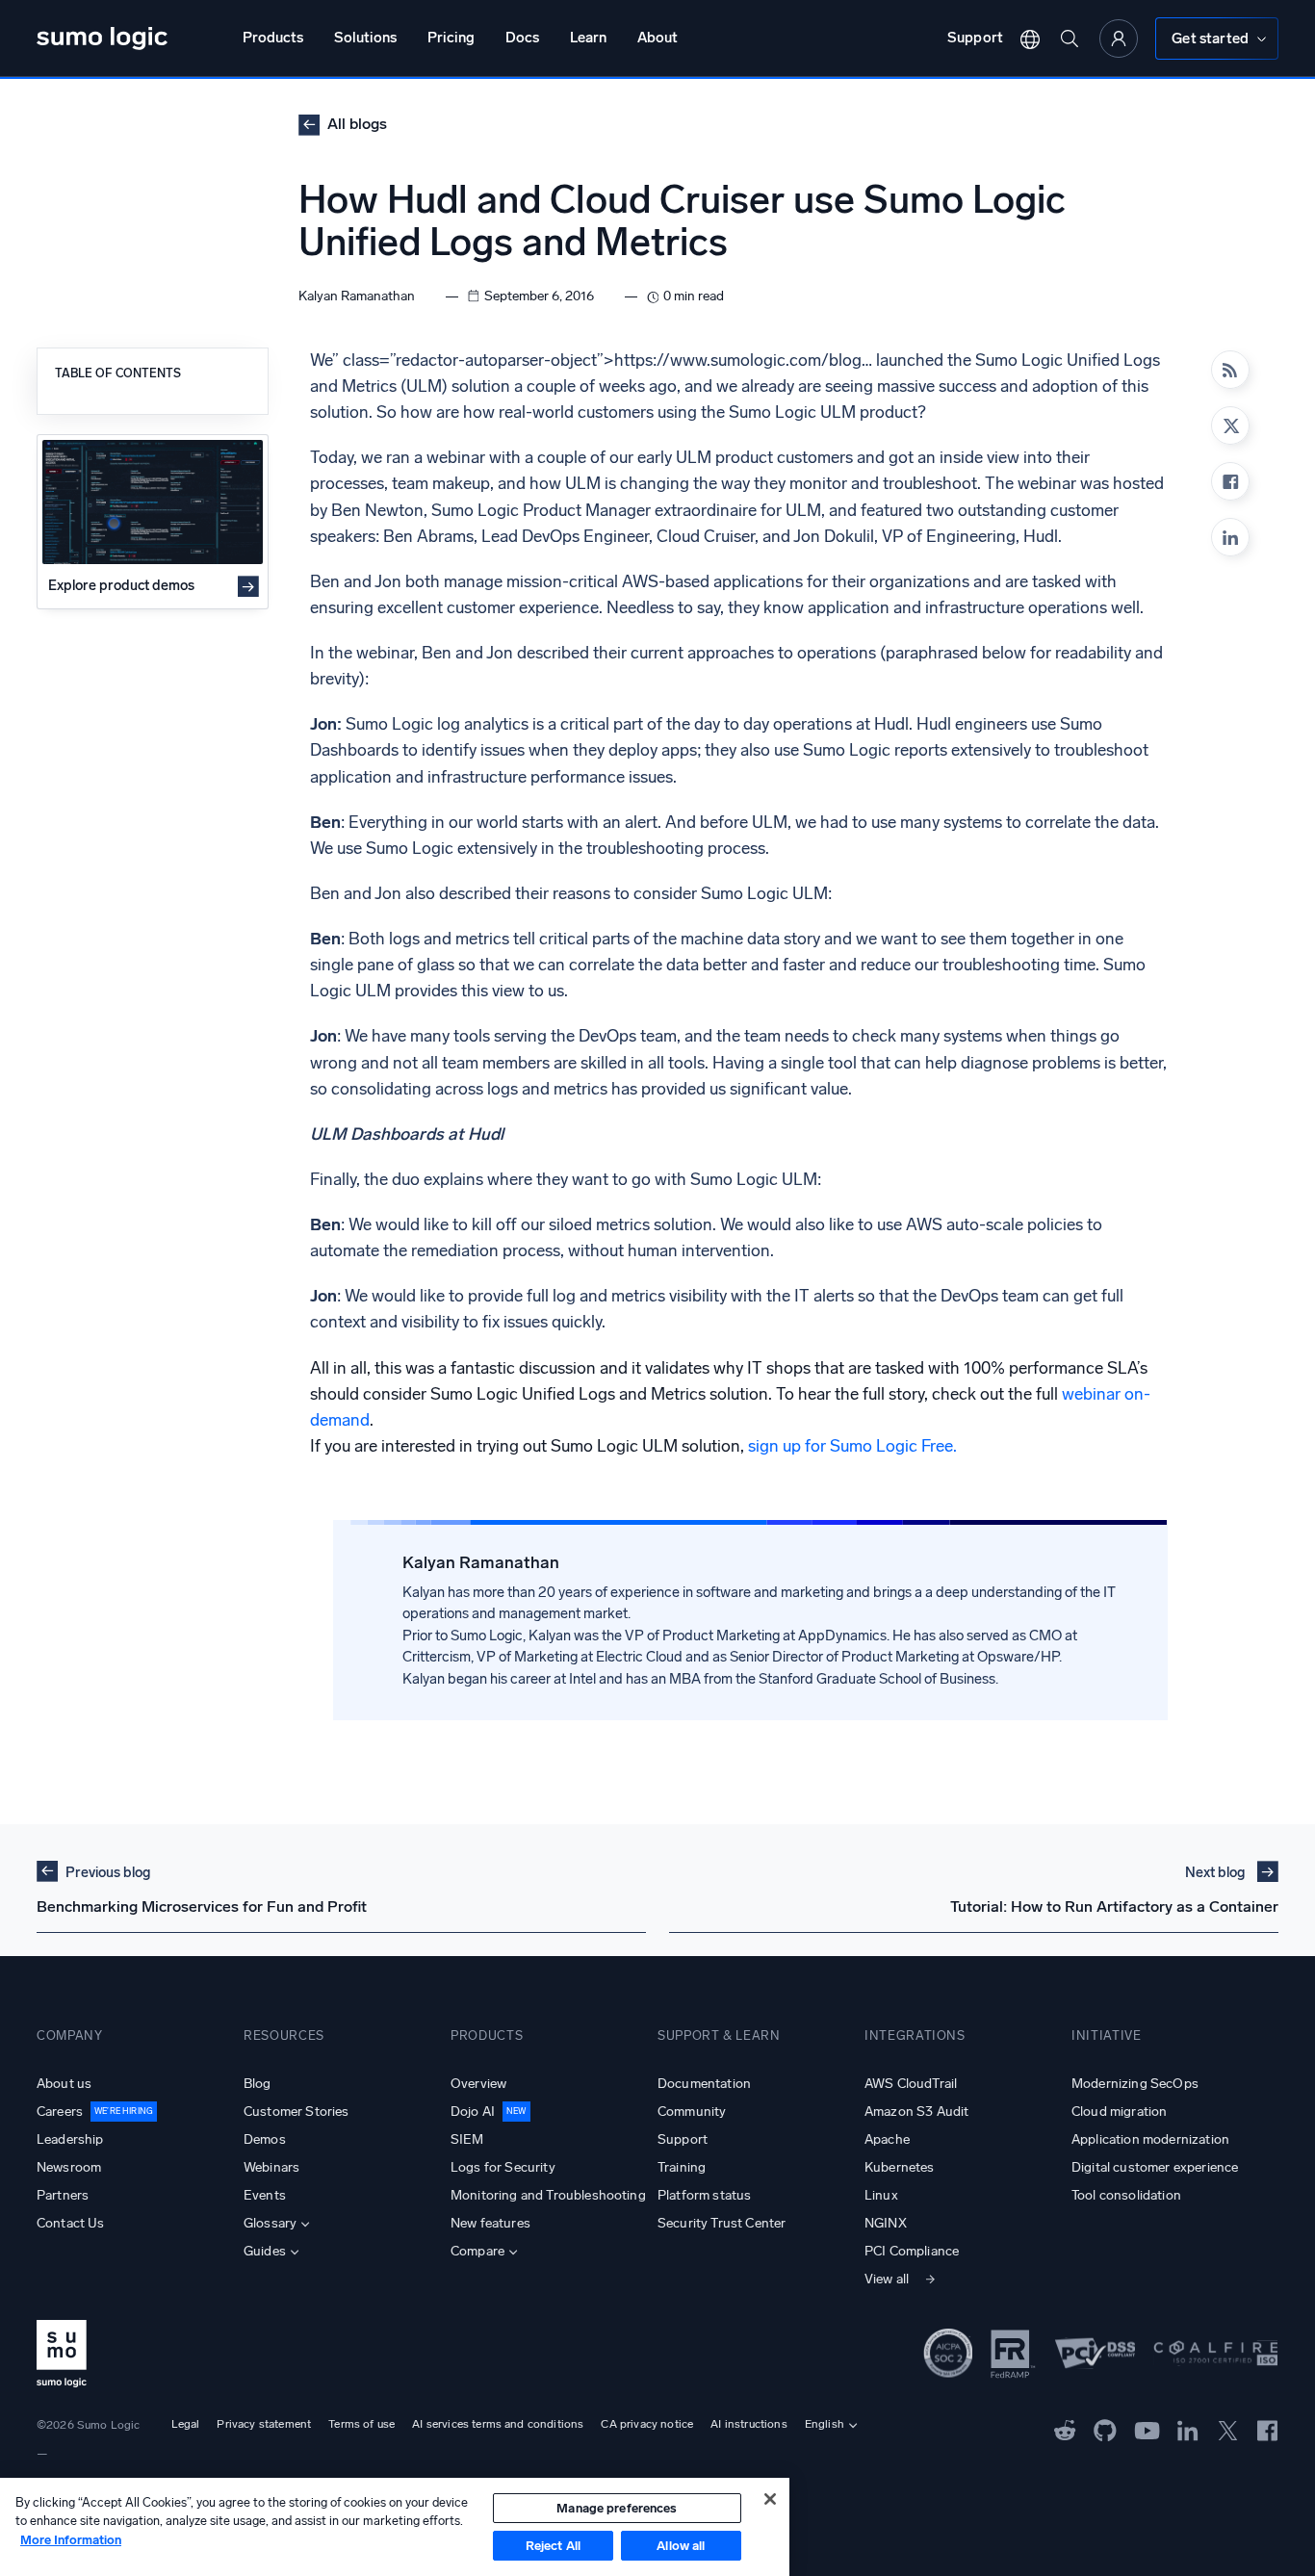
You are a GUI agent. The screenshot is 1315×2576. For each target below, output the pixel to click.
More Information (71, 2540)
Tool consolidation (1126, 2195)
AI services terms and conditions (498, 2424)
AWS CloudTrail (911, 2084)
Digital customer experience (1155, 2167)
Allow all (681, 2546)
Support (975, 38)
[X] (1230, 425)
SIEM (467, 2139)
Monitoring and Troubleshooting (548, 2195)
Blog (258, 2084)
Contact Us (71, 2223)
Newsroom (69, 2167)
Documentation (704, 2084)
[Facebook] (1230, 481)
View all (887, 2279)
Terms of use (361, 2424)
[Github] (1065, 2430)
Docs (522, 38)
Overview (478, 2084)
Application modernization (1150, 2139)
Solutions (365, 38)
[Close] (770, 2499)
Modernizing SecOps (1135, 2084)
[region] (395, 2527)
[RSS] (1230, 370)
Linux (881, 2195)
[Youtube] (1147, 2430)
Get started (1210, 39)
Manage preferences (617, 2508)
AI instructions (748, 2424)
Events (265, 2195)
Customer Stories (297, 2112)
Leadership (70, 2139)
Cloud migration (1119, 2112)
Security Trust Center (722, 2223)
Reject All (553, 2546)
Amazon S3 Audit (916, 2112)
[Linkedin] (1230, 537)
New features (490, 2223)
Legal (186, 2424)
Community (692, 2112)
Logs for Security (503, 2167)
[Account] (1119, 39)
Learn (588, 38)
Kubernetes (900, 2167)
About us (64, 2084)
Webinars (271, 2167)
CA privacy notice (647, 2424)
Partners (63, 2195)
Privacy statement (264, 2424)
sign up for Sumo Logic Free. (852, 1446)
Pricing (451, 38)
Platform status (704, 2195)
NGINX (886, 2223)
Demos (265, 2139)
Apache (887, 2139)
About (657, 38)
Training (682, 2167)
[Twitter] (1228, 2430)
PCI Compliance (912, 2251)
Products (273, 38)
